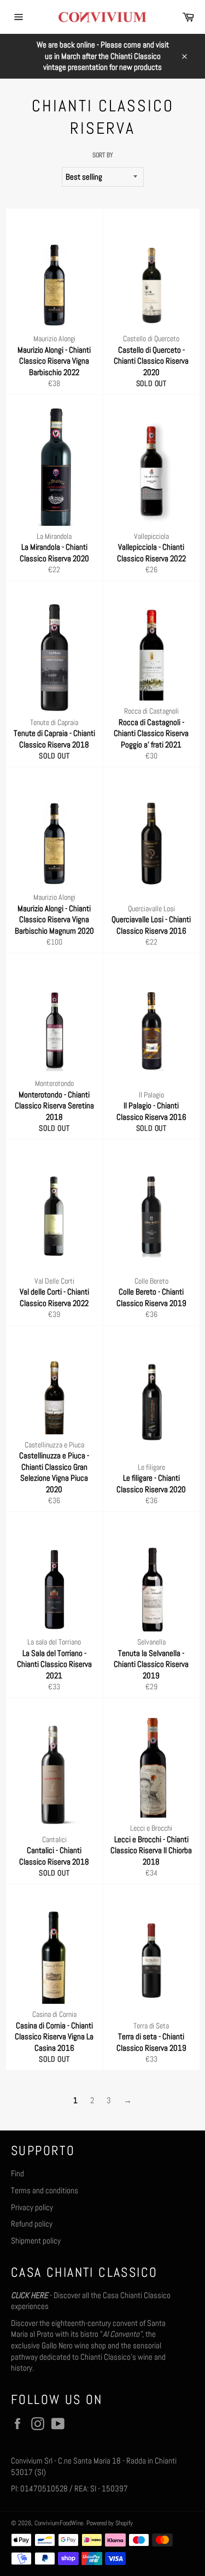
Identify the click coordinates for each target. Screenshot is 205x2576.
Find (17, 2173)
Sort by (103, 155)
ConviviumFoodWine (59, 2523)
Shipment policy (36, 2240)
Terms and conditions (45, 2190)
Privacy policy (32, 2207)
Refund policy (32, 2224)
